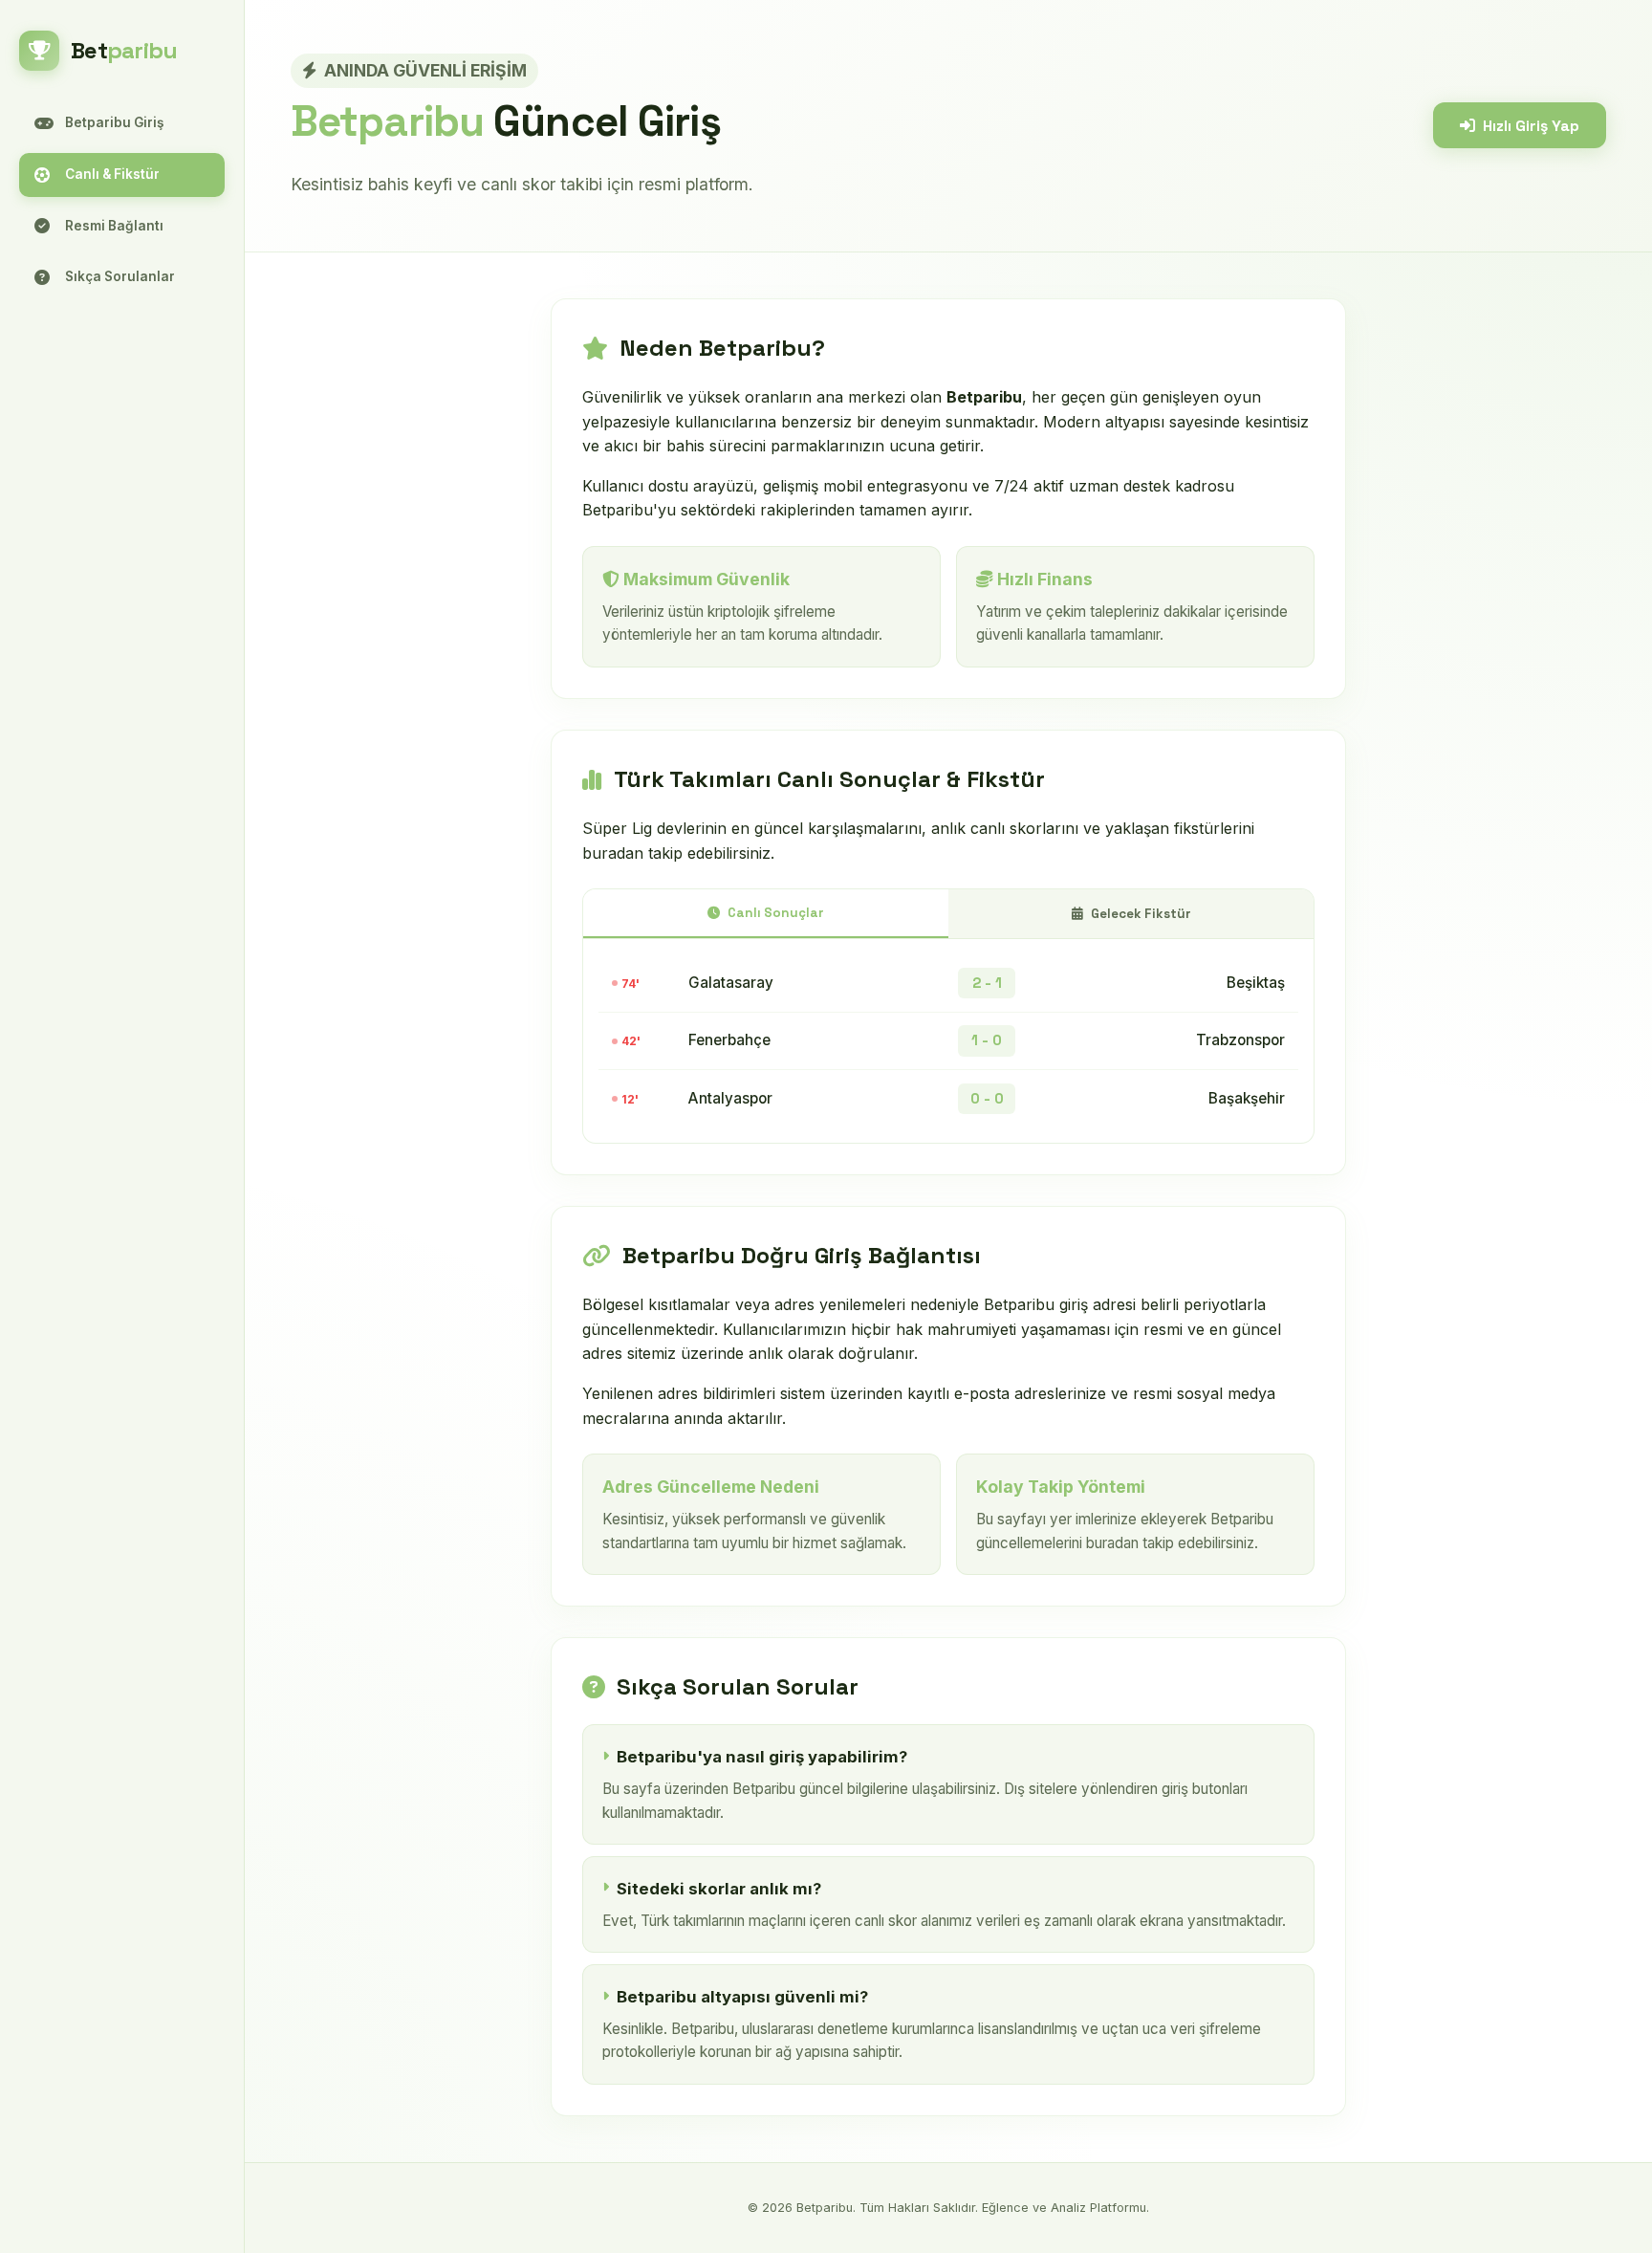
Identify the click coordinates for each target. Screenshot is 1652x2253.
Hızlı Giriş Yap (1531, 126)
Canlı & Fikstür (112, 174)
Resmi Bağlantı (114, 226)
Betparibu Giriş (114, 122)
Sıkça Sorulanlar (120, 276)
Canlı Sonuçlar (776, 913)
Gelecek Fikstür (1141, 914)
